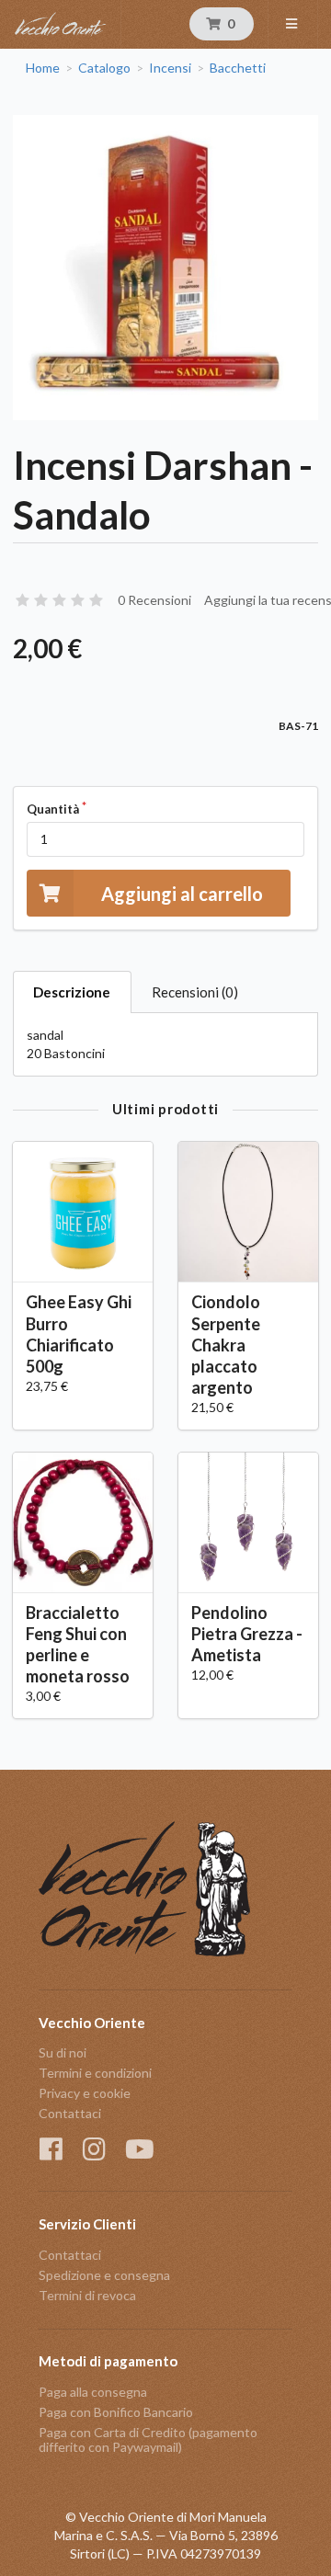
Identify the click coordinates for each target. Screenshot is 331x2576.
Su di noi (63, 2053)
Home (43, 68)
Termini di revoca (87, 2295)
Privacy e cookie (85, 2093)
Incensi (170, 68)
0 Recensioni (154, 600)
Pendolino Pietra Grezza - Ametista (247, 1634)
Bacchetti (238, 68)
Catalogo (104, 68)
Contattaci (70, 2113)
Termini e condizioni (95, 2073)
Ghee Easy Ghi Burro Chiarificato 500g (79, 1334)
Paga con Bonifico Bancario (116, 2412)
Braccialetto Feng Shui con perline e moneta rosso (78, 1644)
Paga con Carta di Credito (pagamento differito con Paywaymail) (148, 2439)
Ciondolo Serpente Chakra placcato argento (226, 1345)
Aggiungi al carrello (182, 894)
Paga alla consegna (93, 2392)
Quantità (53, 809)
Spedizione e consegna (104, 2275)
